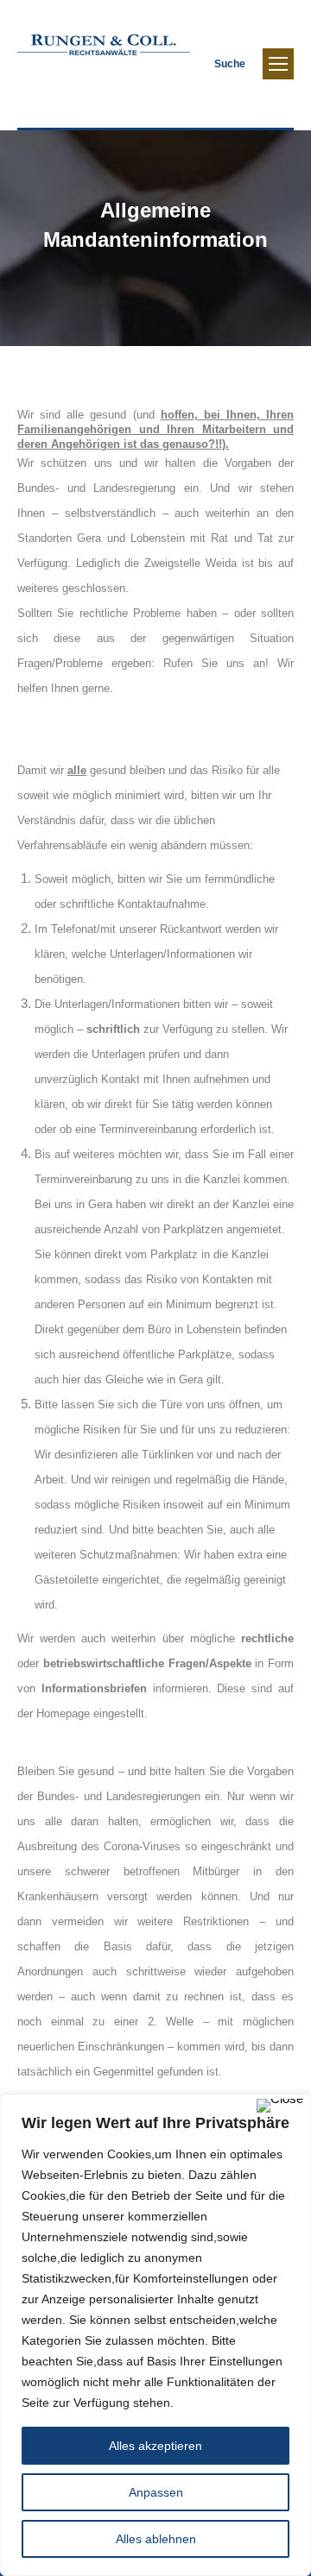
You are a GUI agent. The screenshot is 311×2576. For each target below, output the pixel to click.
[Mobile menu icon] (278, 64)
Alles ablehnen (156, 2539)
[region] (155, 2335)
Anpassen (156, 2492)
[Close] (280, 2106)
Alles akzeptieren (155, 2446)
